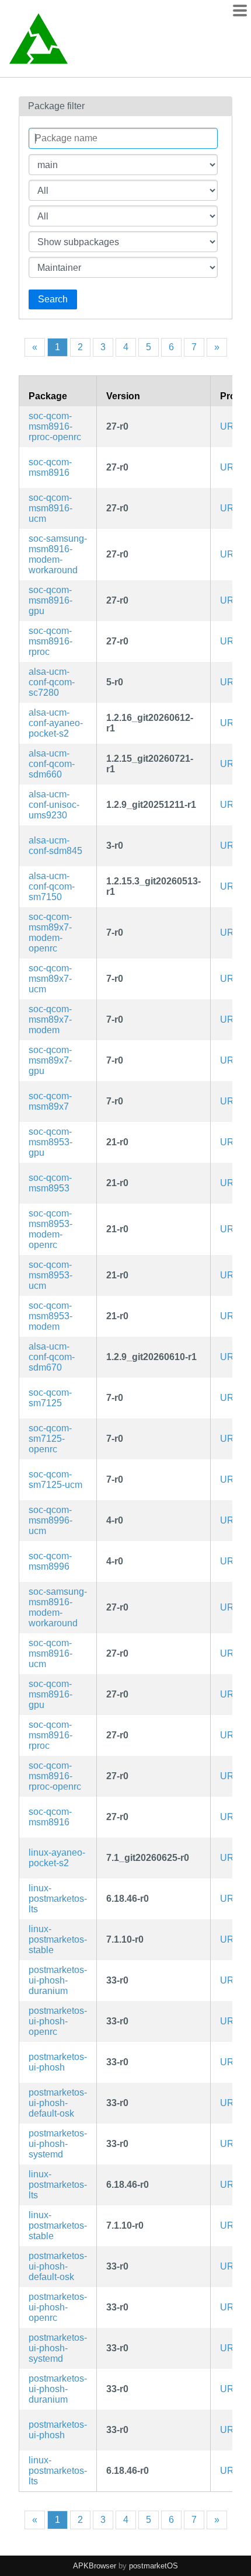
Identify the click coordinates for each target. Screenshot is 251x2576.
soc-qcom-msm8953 (50, 1183)
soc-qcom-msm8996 (50, 1561)
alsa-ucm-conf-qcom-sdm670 (52, 1357)
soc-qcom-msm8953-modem (50, 1316)
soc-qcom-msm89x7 (50, 1101)
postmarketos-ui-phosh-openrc (58, 2021)
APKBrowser (95, 2566)
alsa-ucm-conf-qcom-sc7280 (52, 682)
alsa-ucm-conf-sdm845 (55, 846)
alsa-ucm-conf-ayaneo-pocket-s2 (56, 723)
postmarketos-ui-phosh (58, 2062)
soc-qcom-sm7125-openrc (50, 1439)
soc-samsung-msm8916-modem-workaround (58, 554)
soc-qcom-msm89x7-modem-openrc (50, 933)
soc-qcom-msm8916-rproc (50, 641)
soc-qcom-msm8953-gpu (50, 1142)
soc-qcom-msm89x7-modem (50, 1019)
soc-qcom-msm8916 (50, 467)
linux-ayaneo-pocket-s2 (57, 1858)
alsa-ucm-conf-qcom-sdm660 (52, 764)
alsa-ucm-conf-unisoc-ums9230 (54, 805)
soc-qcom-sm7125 (50, 1398)
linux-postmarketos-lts (58, 1899)
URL (230, 426)
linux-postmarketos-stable (58, 1939)
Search (53, 299)
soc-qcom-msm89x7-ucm (50, 979)
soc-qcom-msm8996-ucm (50, 1520)
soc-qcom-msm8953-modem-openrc (50, 1229)
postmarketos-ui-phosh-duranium (58, 1980)
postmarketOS (154, 2566)
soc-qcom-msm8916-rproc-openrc (55, 426)
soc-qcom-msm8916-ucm (50, 508)
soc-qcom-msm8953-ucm (50, 1275)
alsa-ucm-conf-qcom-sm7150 (52, 886)
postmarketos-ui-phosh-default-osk (58, 2103)
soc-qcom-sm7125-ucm (55, 1479)
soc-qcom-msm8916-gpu (50, 600)
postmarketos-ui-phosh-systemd (58, 2144)
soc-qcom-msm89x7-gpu (50, 1060)
